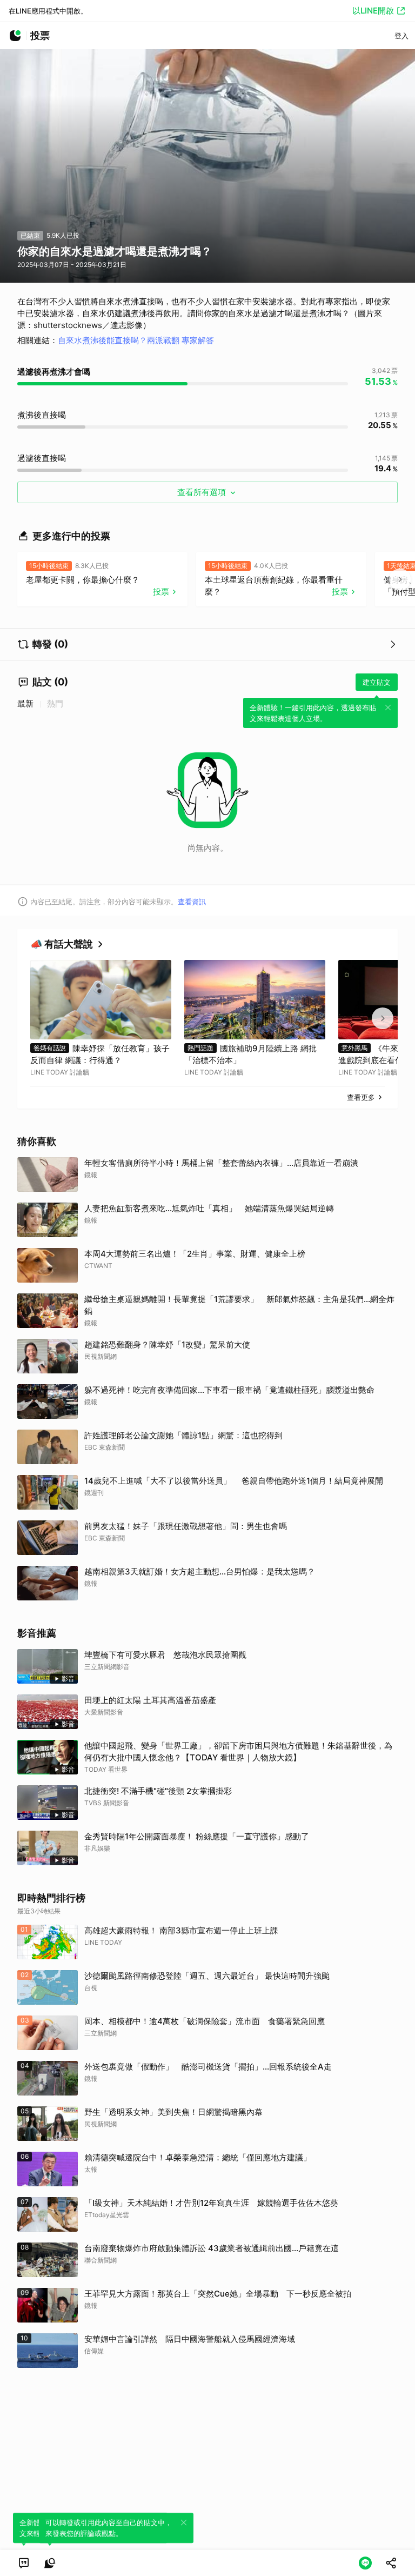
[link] (24, 2563)
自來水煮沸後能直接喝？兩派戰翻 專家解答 (136, 340)
